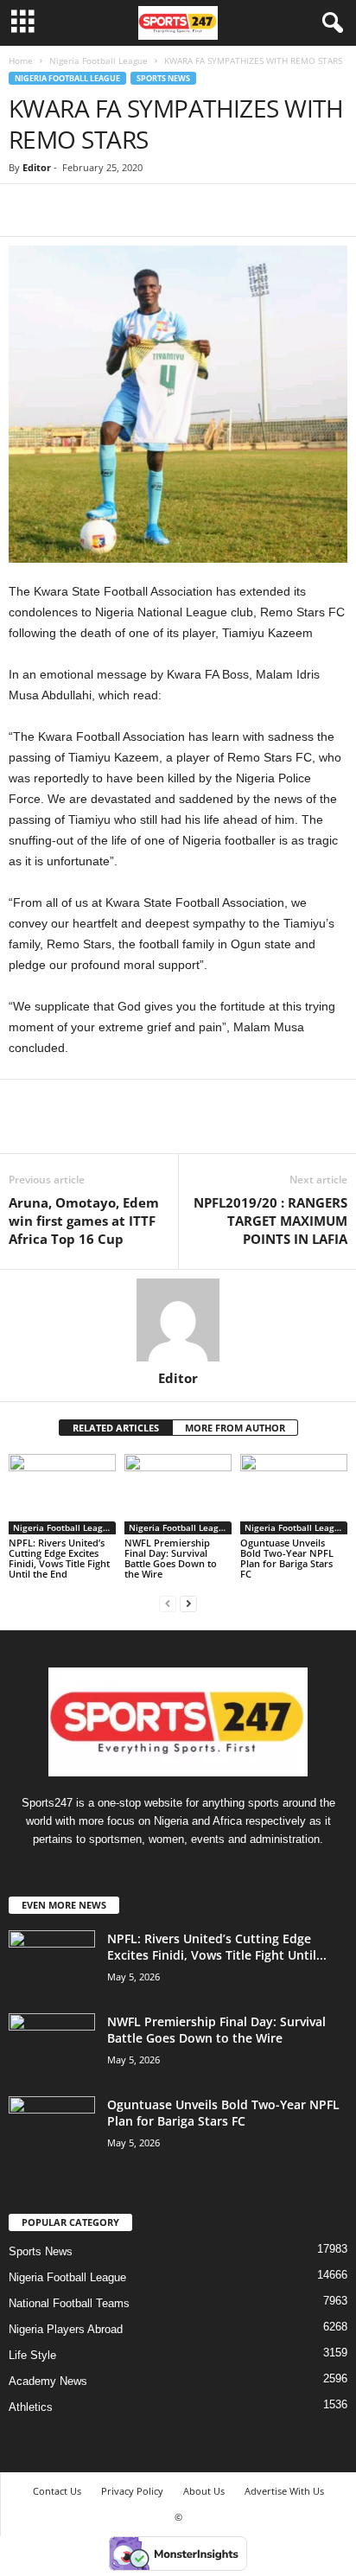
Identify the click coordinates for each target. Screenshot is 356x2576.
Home (21, 61)
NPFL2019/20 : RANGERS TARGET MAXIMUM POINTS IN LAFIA (270, 1221)
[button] (329, 23)
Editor (37, 167)
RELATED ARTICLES (116, 1428)
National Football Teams (69, 2303)
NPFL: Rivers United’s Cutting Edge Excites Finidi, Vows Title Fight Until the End (59, 1558)
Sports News (163, 78)
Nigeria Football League (99, 61)
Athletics (31, 2407)
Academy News (48, 2381)
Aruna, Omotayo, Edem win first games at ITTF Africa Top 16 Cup (84, 1221)
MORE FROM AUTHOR (235, 1428)
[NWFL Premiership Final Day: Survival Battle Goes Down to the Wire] (178, 1494)
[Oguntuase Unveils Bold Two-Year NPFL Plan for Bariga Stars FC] (294, 1494)
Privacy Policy (132, 2491)
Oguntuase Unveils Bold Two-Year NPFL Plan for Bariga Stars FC (287, 1558)
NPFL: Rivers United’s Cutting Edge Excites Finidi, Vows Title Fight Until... (217, 1947)
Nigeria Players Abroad (66, 2329)
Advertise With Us (284, 2491)
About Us (204, 2491)
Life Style (32, 2355)
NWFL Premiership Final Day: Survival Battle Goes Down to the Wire (171, 1558)
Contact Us (57, 2491)
